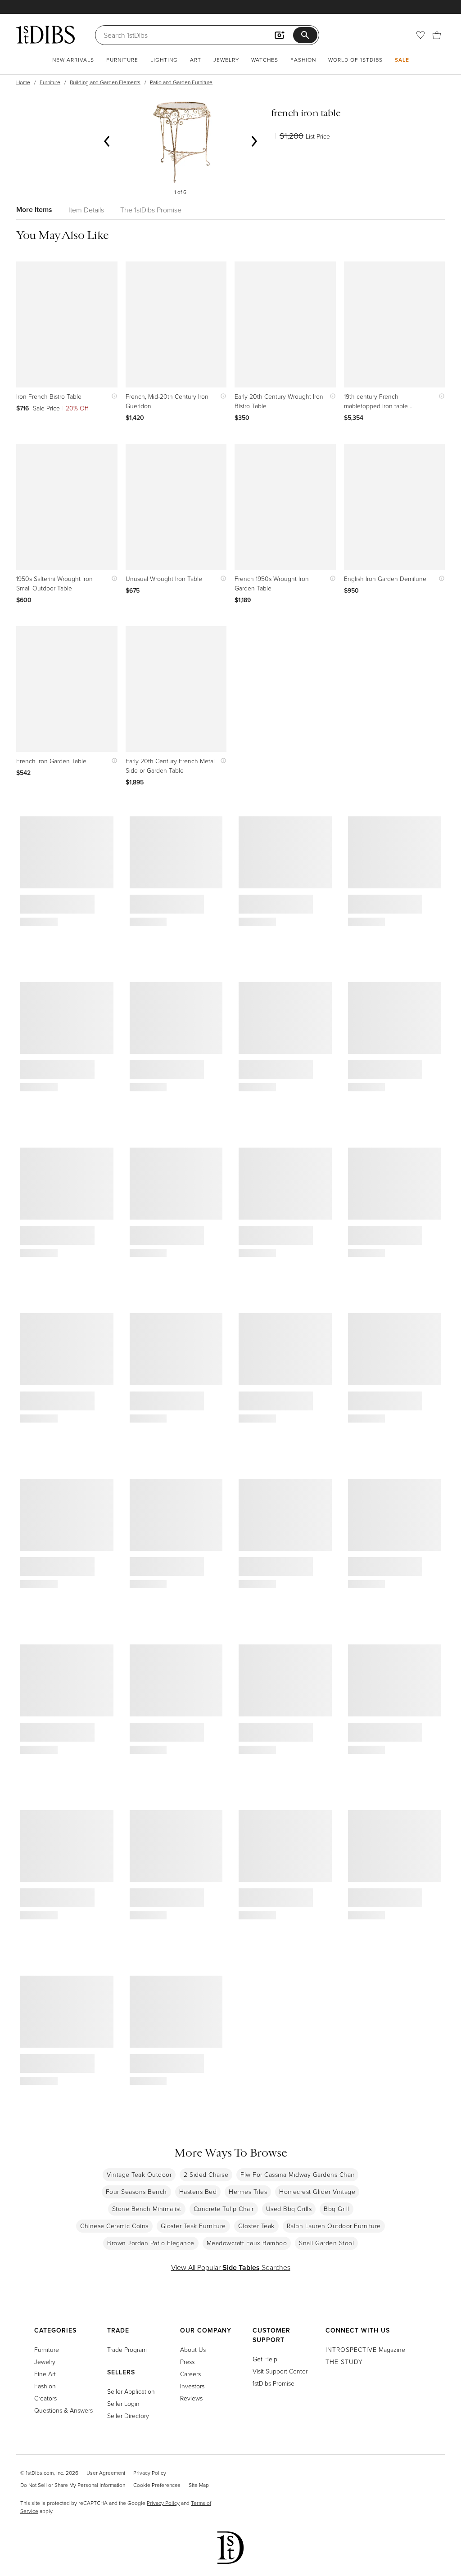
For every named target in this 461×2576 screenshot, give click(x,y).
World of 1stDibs (355, 60)
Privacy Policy (150, 2473)
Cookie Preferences (157, 2485)
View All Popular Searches (231, 2267)
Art (196, 60)
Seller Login (123, 2403)
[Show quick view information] (112, 396)
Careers (190, 2374)
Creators (45, 2398)
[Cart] (437, 35)
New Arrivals (73, 60)
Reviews (191, 2398)
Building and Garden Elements (105, 82)
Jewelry (226, 60)
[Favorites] (420, 35)
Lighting (164, 60)
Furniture (122, 60)
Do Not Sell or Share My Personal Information (73, 2485)
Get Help (265, 2359)
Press (187, 2362)
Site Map (199, 2485)
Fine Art (45, 2374)
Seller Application (131, 2391)
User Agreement (106, 2473)
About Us (193, 2349)
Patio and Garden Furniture (181, 82)
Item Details (86, 210)
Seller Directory (128, 2416)
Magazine (365, 2349)
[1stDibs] (45, 35)
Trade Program (127, 2349)
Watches (265, 60)
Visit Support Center (280, 2371)
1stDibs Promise (273, 2383)
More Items (34, 209)
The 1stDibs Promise (151, 210)
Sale (402, 60)
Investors (192, 2386)
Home (23, 82)
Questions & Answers (63, 2410)
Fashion (303, 60)
